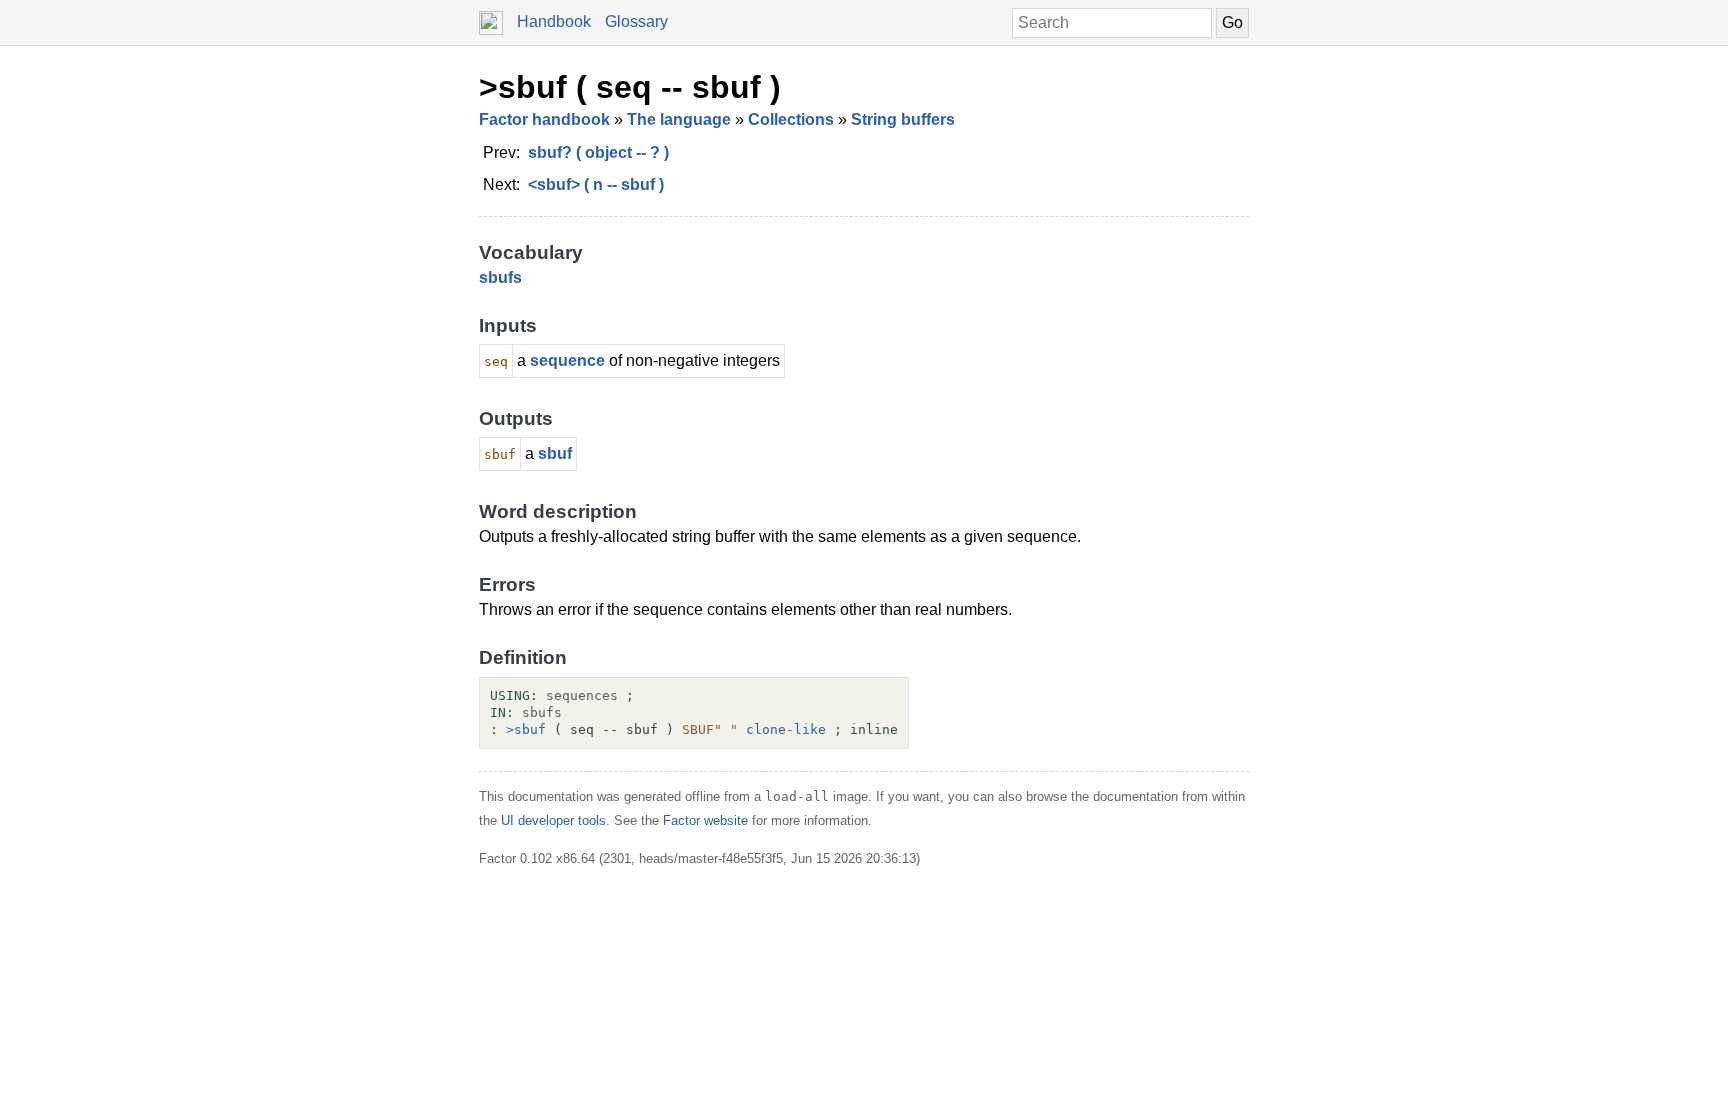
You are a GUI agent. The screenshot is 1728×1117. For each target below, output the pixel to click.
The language (679, 119)
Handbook (554, 21)
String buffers (903, 119)
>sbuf (526, 729)
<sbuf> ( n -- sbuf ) (596, 184)
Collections (791, 119)
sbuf (555, 453)
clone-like (786, 729)
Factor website (705, 820)
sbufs (500, 277)
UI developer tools (553, 820)
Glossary (636, 21)
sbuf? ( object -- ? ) (598, 152)
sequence (567, 360)
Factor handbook (544, 119)
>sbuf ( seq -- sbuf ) (630, 87)
